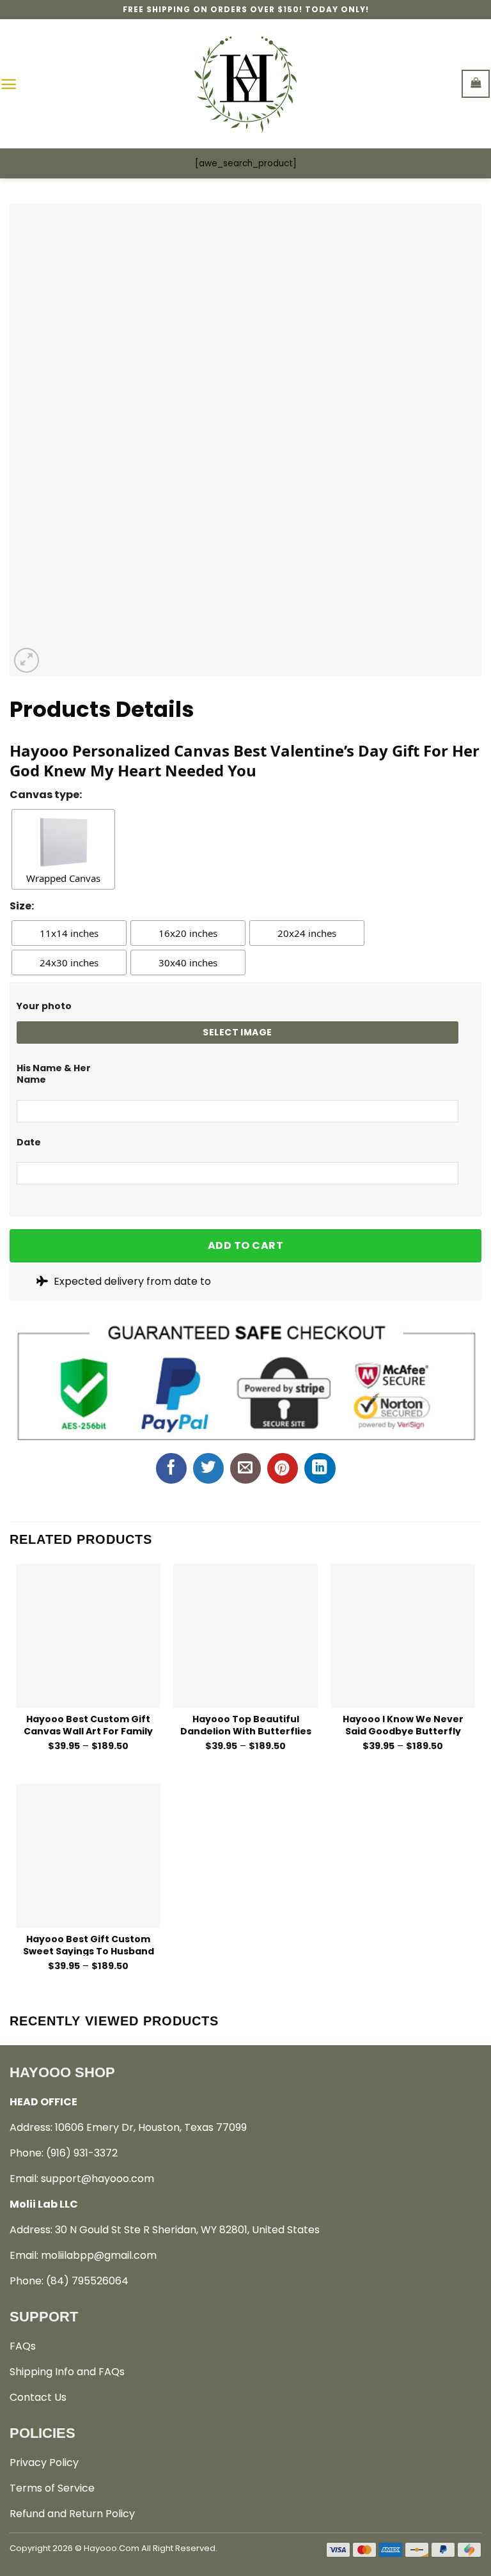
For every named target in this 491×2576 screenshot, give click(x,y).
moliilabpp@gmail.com (99, 2255)
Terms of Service (52, 2488)
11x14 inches (69, 933)
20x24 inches (307, 933)
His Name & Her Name (54, 1074)
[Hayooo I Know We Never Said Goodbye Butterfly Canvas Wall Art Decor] (403, 1636)
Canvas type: (46, 795)
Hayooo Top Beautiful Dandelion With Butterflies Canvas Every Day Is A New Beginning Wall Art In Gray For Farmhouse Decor (246, 1724)
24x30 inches (69, 962)
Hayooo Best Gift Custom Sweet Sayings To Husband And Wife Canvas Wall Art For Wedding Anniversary (89, 1944)
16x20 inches (188, 933)
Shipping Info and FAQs (67, 2372)
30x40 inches (188, 962)
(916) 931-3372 (82, 2153)
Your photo (44, 1006)
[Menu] (9, 84)
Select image (237, 1032)
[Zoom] (27, 660)
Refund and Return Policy (72, 2514)
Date (29, 1142)
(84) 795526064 (87, 2281)
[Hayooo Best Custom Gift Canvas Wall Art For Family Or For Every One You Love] (88, 1636)
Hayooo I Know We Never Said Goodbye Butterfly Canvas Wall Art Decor (403, 1724)
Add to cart (245, 1245)
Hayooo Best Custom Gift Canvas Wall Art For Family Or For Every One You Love (88, 1724)
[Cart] (476, 83)
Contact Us (38, 2397)
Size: (22, 906)
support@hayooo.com (97, 2179)
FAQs (23, 2346)
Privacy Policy (44, 2462)
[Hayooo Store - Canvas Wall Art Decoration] (246, 84)
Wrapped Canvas (63, 878)
